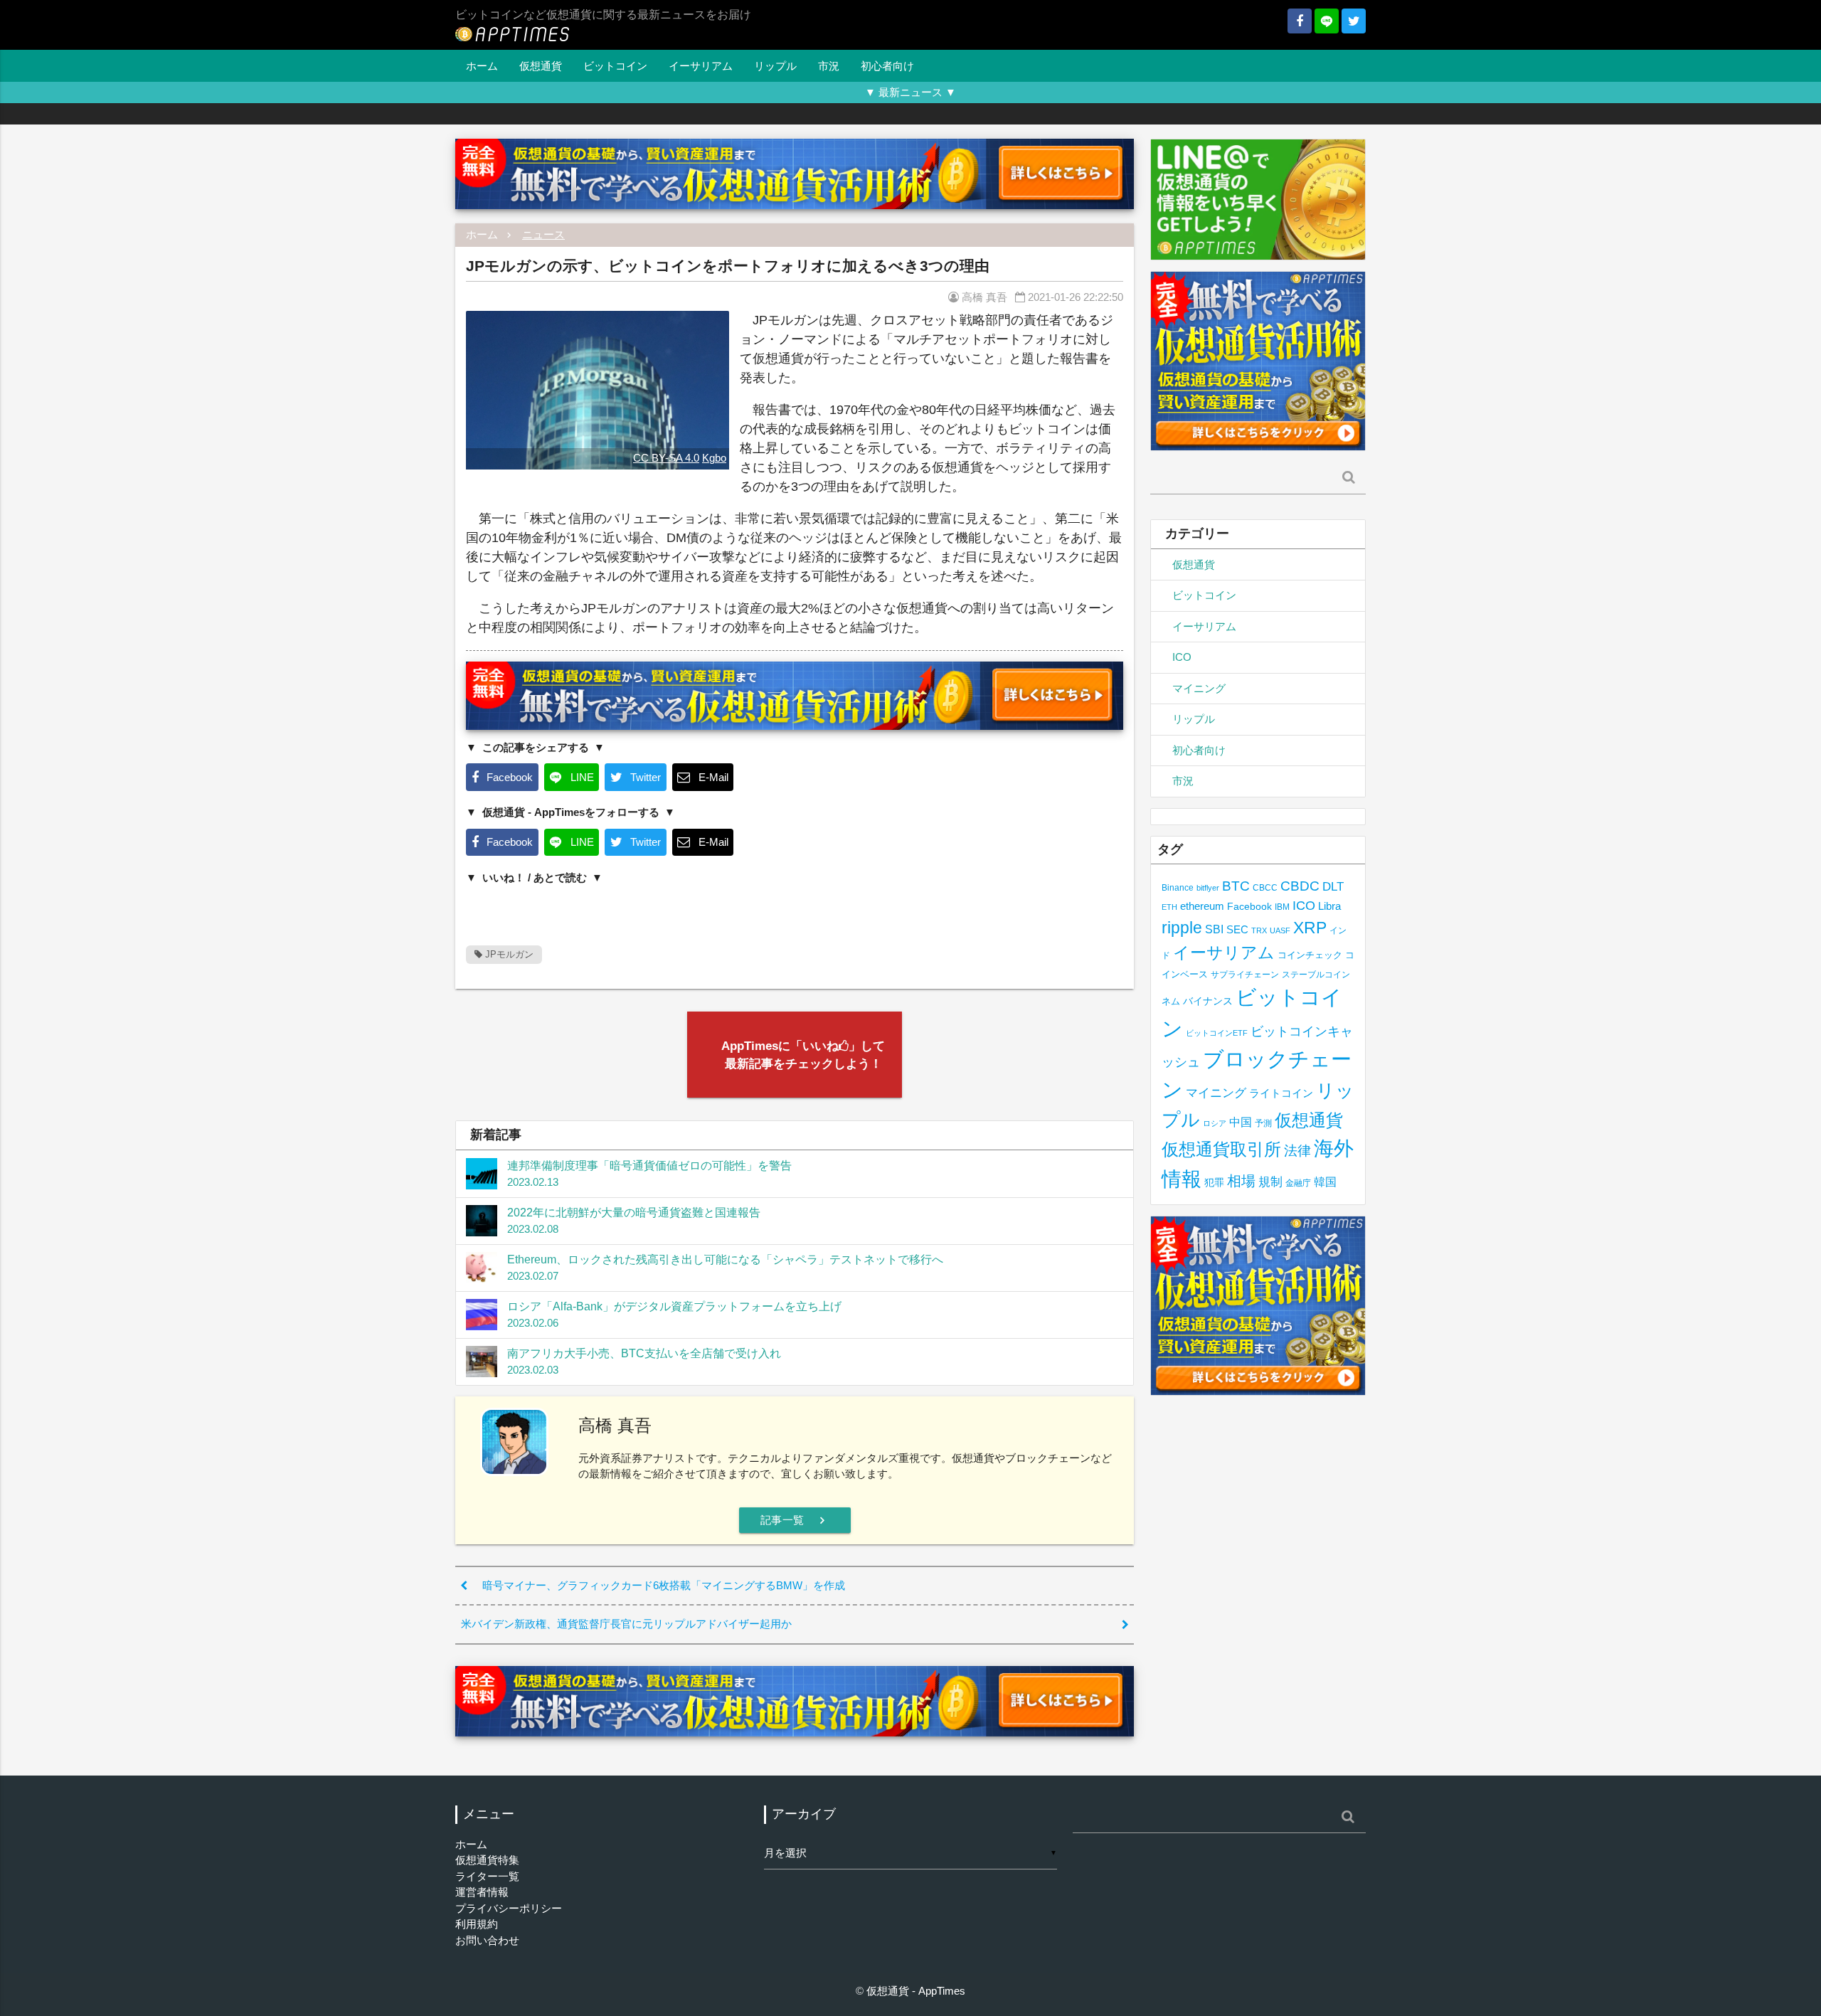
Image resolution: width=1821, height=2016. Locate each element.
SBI (1214, 929)
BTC (1236, 886)
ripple (1182, 928)
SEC (1237, 929)
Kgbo (714, 458)
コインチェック (1310, 955)
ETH (1169, 907)
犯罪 (1214, 1183)
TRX (1259, 930)
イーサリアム (701, 66)
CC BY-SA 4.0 (666, 458)
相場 (1241, 1181)
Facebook (1249, 907)
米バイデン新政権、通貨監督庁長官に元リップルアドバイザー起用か (626, 1624)
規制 (1270, 1182)
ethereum (1202, 906)
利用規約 (477, 1924)
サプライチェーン (1245, 974)
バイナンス (1208, 1001)
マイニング (1199, 688)
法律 (1297, 1150)
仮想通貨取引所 (1221, 1149)
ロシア (1215, 1123)
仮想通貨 (541, 66)
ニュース (543, 234)
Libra (1329, 906)
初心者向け (887, 66)
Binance (1178, 887)
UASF (1280, 930)
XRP (1310, 928)
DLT (1333, 887)
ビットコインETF (1217, 1033)
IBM (1282, 907)
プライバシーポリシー (509, 1908)
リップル (775, 66)
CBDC (1300, 886)
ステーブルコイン (1316, 974)
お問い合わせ (487, 1940)
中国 (1241, 1122)
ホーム (482, 66)
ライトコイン (1281, 1093)
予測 (1263, 1123)
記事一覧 (795, 1520)
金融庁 (1298, 1183)
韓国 (1325, 1182)
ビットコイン (615, 66)
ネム (1171, 1002)
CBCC (1265, 887)
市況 (829, 66)
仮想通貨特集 (487, 1860)
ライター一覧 (487, 1876)
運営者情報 (482, 1892)
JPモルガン (508, 954)
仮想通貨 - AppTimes (916, 1991)
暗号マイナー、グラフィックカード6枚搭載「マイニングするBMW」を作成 (664, 1585)
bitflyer (1208, 888)
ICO (1182, 657)
